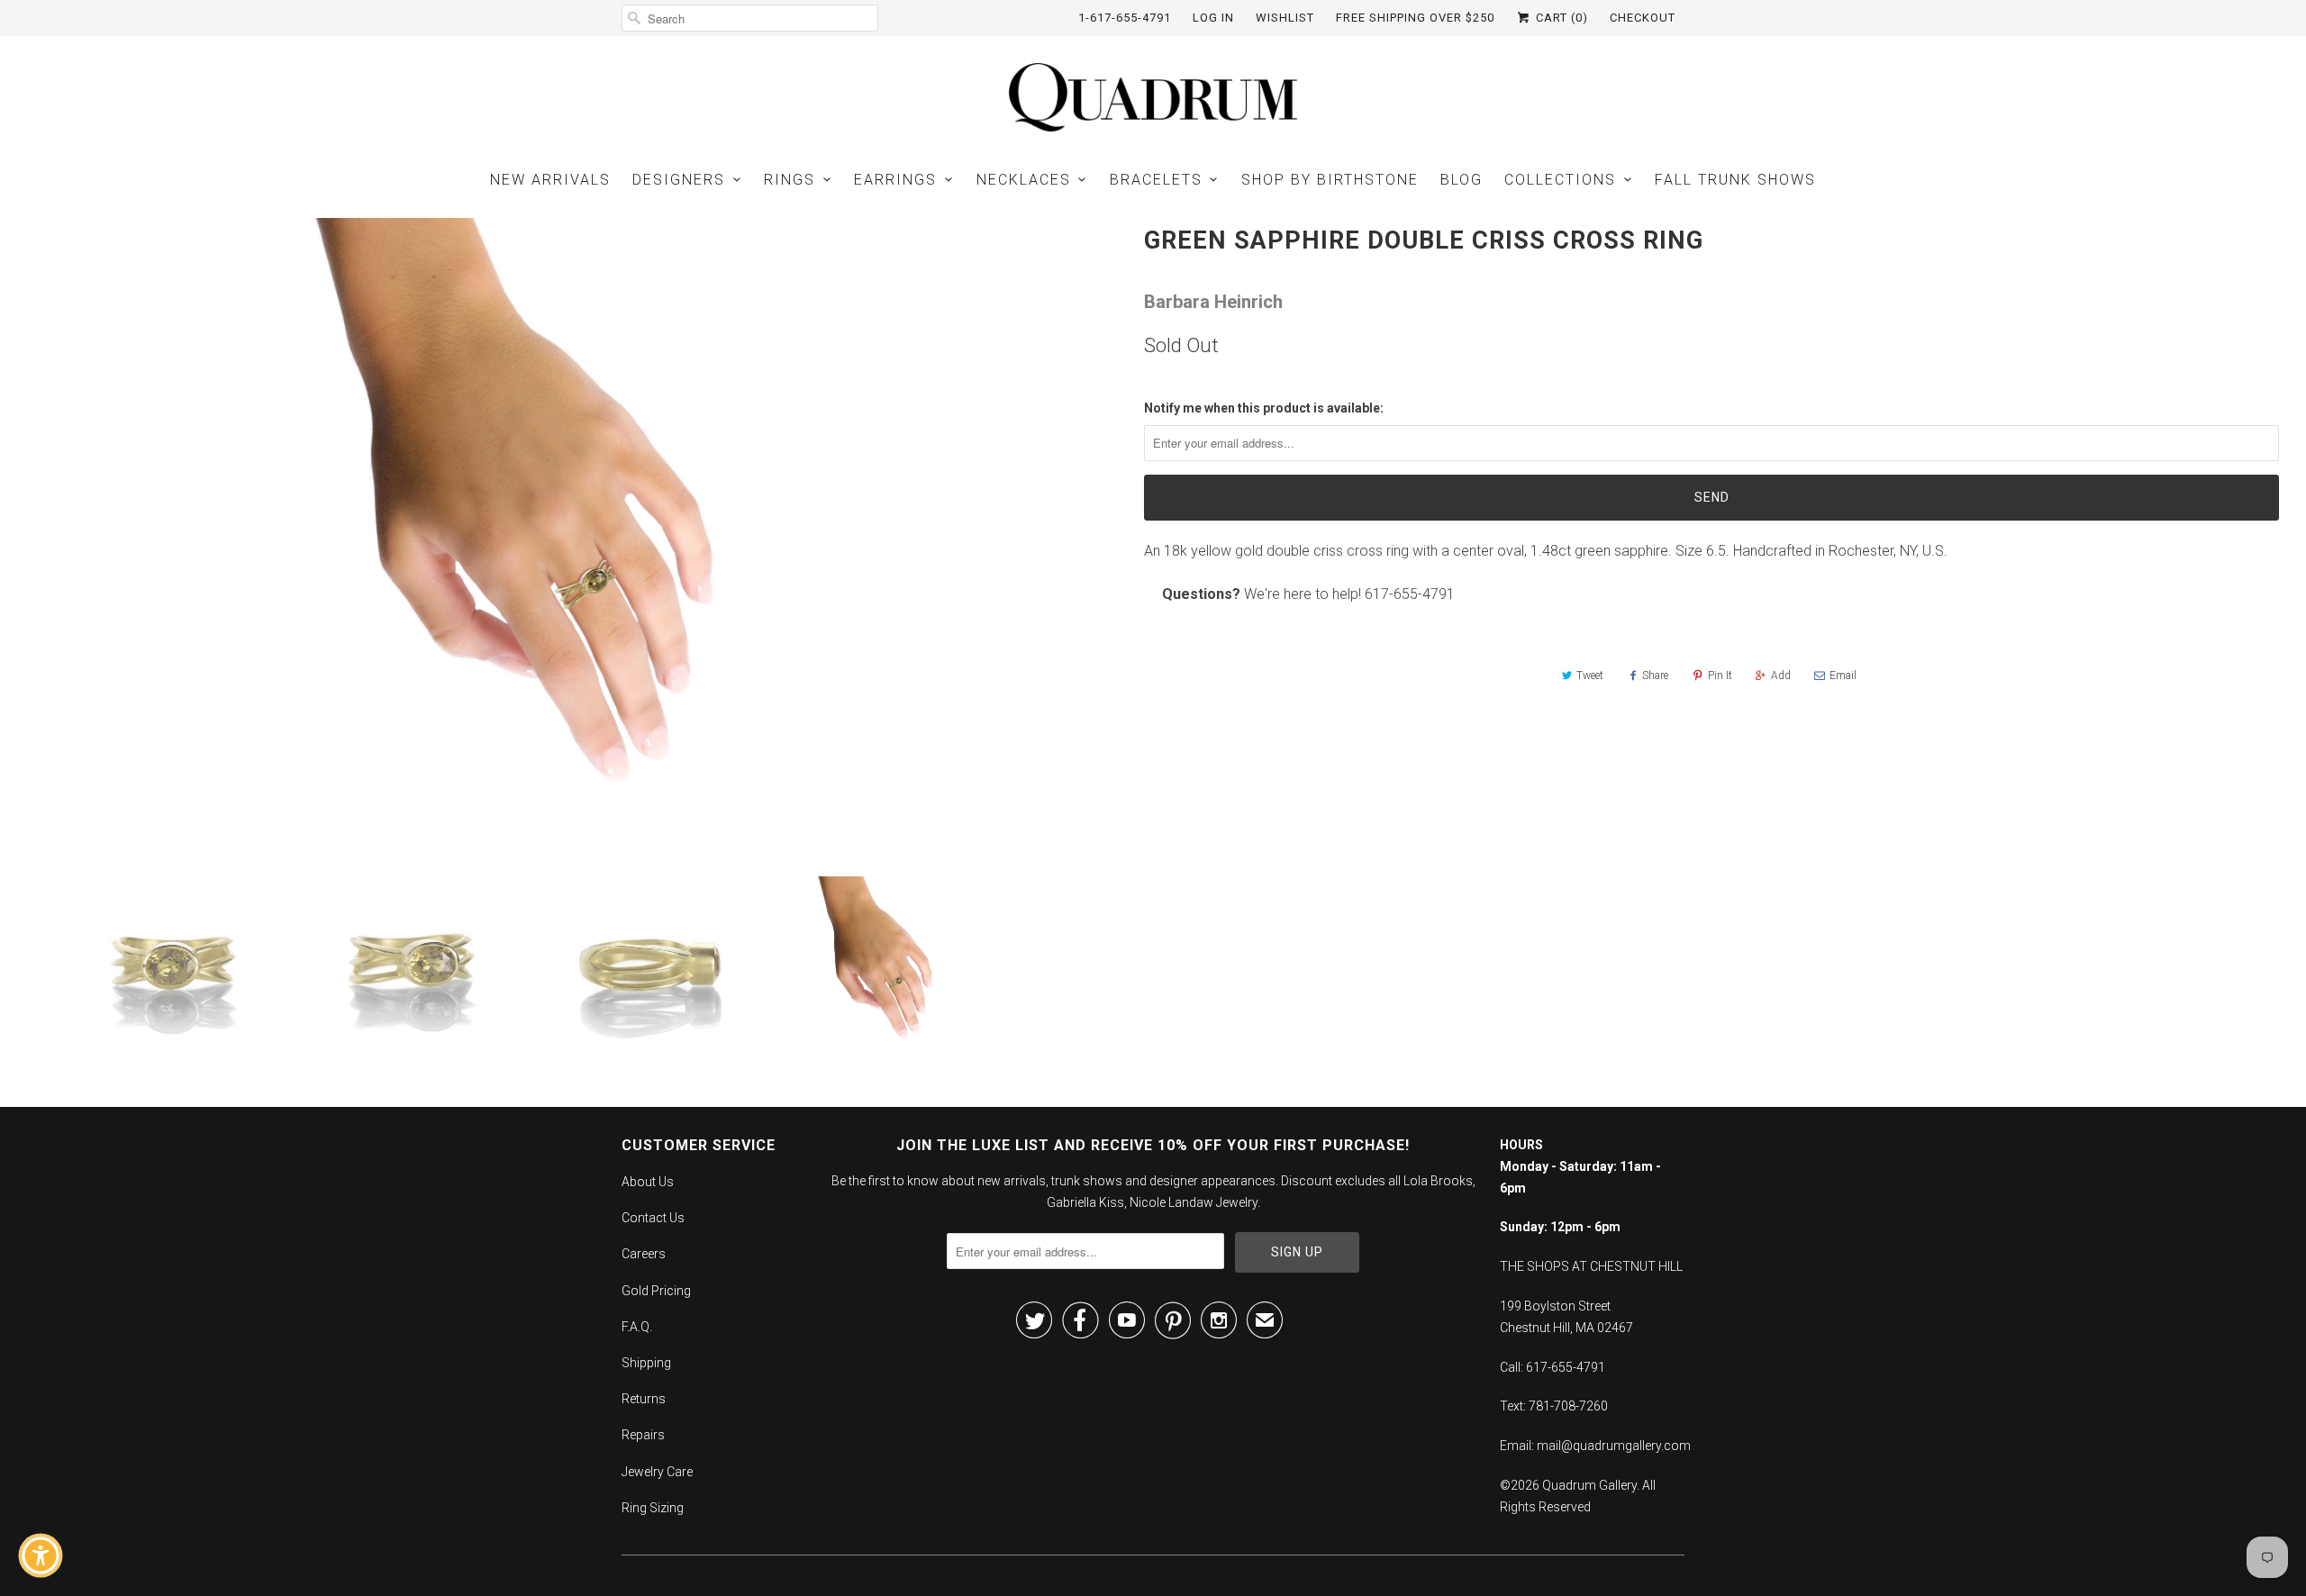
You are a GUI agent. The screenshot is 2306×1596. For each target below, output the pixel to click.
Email (1843, 676)
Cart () (1560, 18)
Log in (1213, 18)
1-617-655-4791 (1125, 18)
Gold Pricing (656, 1291)
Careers (644, 1254)
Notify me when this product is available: (1264, 408)
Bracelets (1156, 180)
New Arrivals (550, 180)
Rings (790, 180)
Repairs (643, 1435)
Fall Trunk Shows (1735, 180)
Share (1655, 676)
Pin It (1720, 676)
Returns (644, 1399)
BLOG (1462, 180)
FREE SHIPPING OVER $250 (1415, 18)
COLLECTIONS (1560, 180)
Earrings (895, 180)
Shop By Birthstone (1330, 180)
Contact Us (653, 1218)
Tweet (1590, 676)
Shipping (646, 1363)
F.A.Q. (637, 1327)
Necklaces (1024, 180)
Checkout (1643, 18)
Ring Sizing (653, 1508)
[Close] (168, 1240)
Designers (679, 180)
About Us (648, 1182)
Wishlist (1285, 18)
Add (1781, 676)
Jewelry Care (657, 1472)
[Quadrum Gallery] (1153, 97)
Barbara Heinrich (1213, 302)
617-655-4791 (1410, 594)
